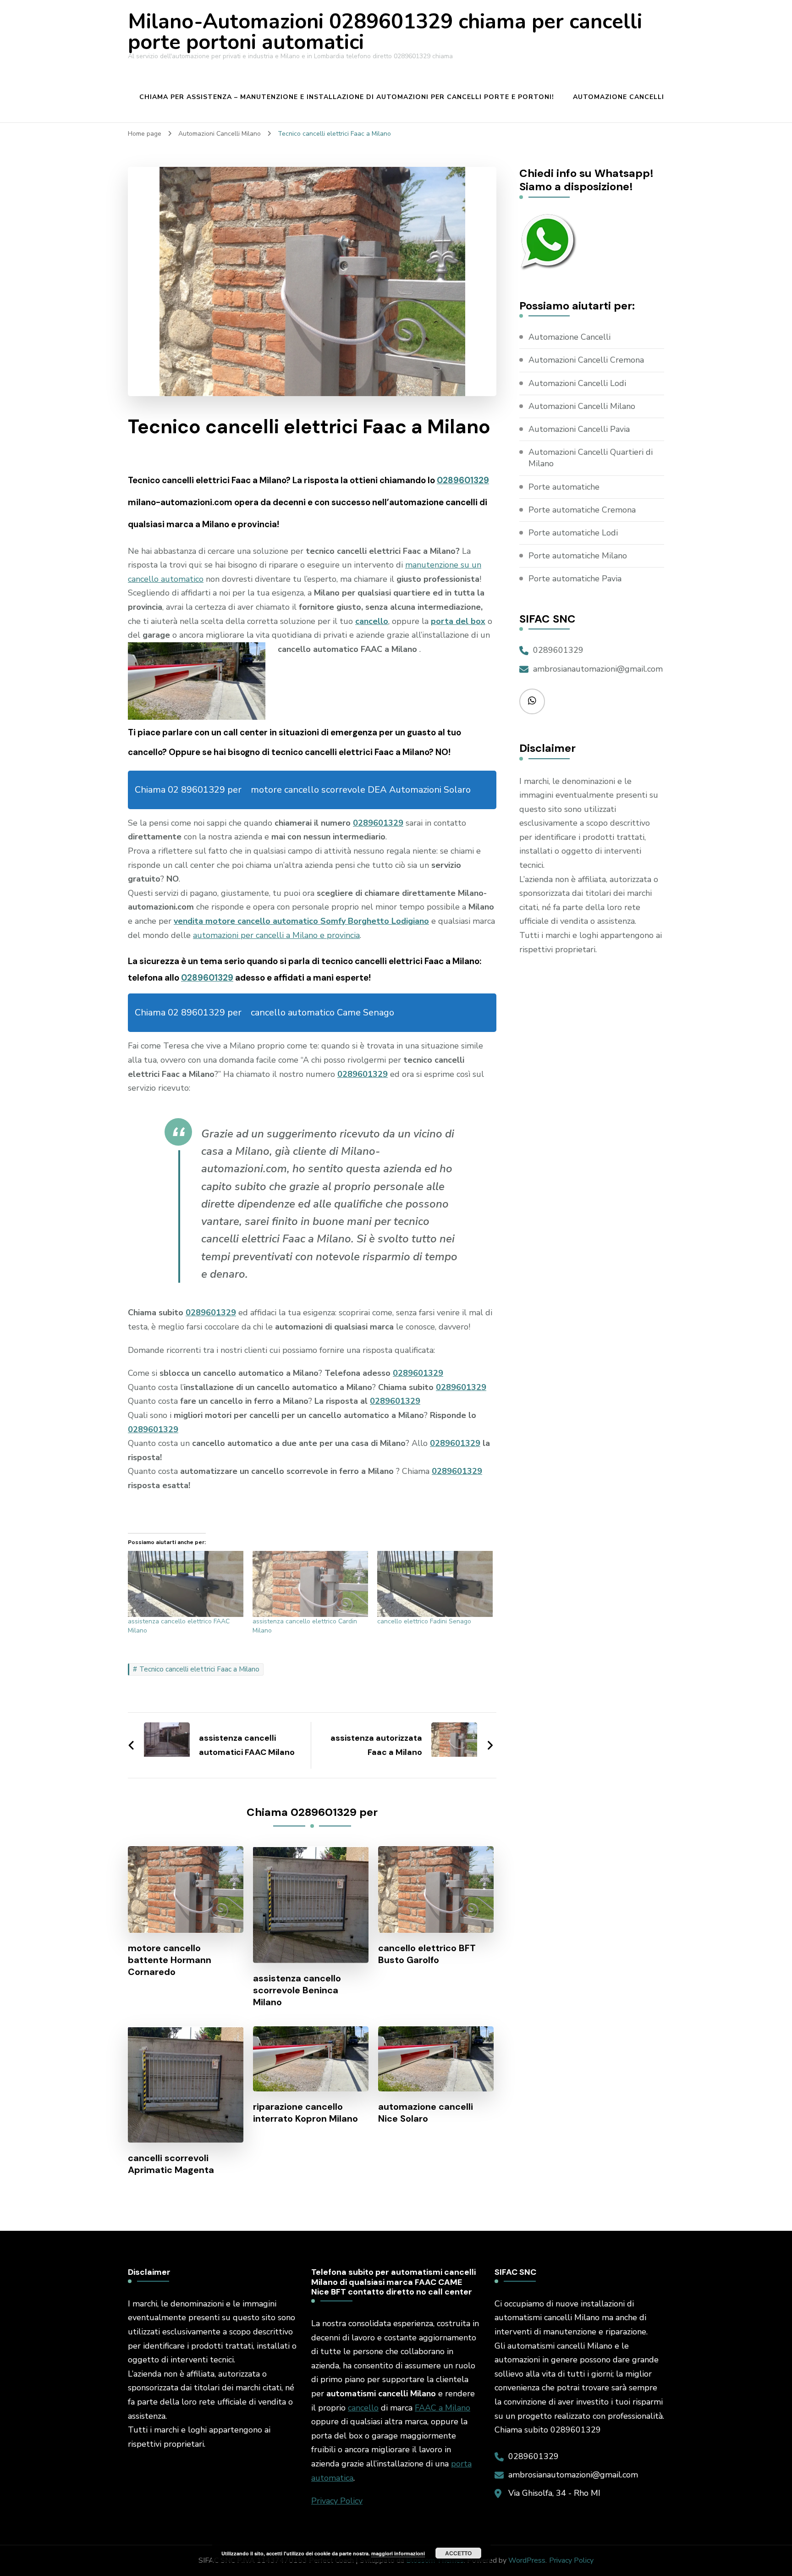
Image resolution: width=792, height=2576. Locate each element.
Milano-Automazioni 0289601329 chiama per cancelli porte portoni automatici (385, 32)
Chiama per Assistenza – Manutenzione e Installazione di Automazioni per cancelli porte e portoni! (347, 97)
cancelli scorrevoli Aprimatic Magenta (171, 2164)
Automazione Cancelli (619, 97)
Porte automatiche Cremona (582, 510)
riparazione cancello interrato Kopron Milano (305, 2113)
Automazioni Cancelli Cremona (586, 360)
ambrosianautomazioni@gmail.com (598, 669)
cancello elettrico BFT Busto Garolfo (427, 1954)
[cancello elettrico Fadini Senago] (435, 1584)
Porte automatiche (564, 487)
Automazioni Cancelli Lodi (577, 383)
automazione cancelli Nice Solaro (426, 2113)
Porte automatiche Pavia (575, 579)
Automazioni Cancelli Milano (582, 406)
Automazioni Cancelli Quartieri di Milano (591, 458)
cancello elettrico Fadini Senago (424, 1621)
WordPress (527, 2560)
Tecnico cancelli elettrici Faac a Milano (199, 1669)
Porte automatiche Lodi (573, 533)
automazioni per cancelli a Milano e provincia (276, 935)
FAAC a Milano (443, 2408)
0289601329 (463, 480)
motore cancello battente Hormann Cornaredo (170, 1960)
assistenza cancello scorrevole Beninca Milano (297, 1990)
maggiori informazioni (398, 2553)
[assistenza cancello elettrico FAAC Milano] (186, 1584)
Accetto (458, 2553)
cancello (363, 2408)
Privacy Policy (337, 2501)
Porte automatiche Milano (578, 556)
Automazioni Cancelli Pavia (579, 429)
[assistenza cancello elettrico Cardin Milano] (310, 1584)
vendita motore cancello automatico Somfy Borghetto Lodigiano (301, 921)
